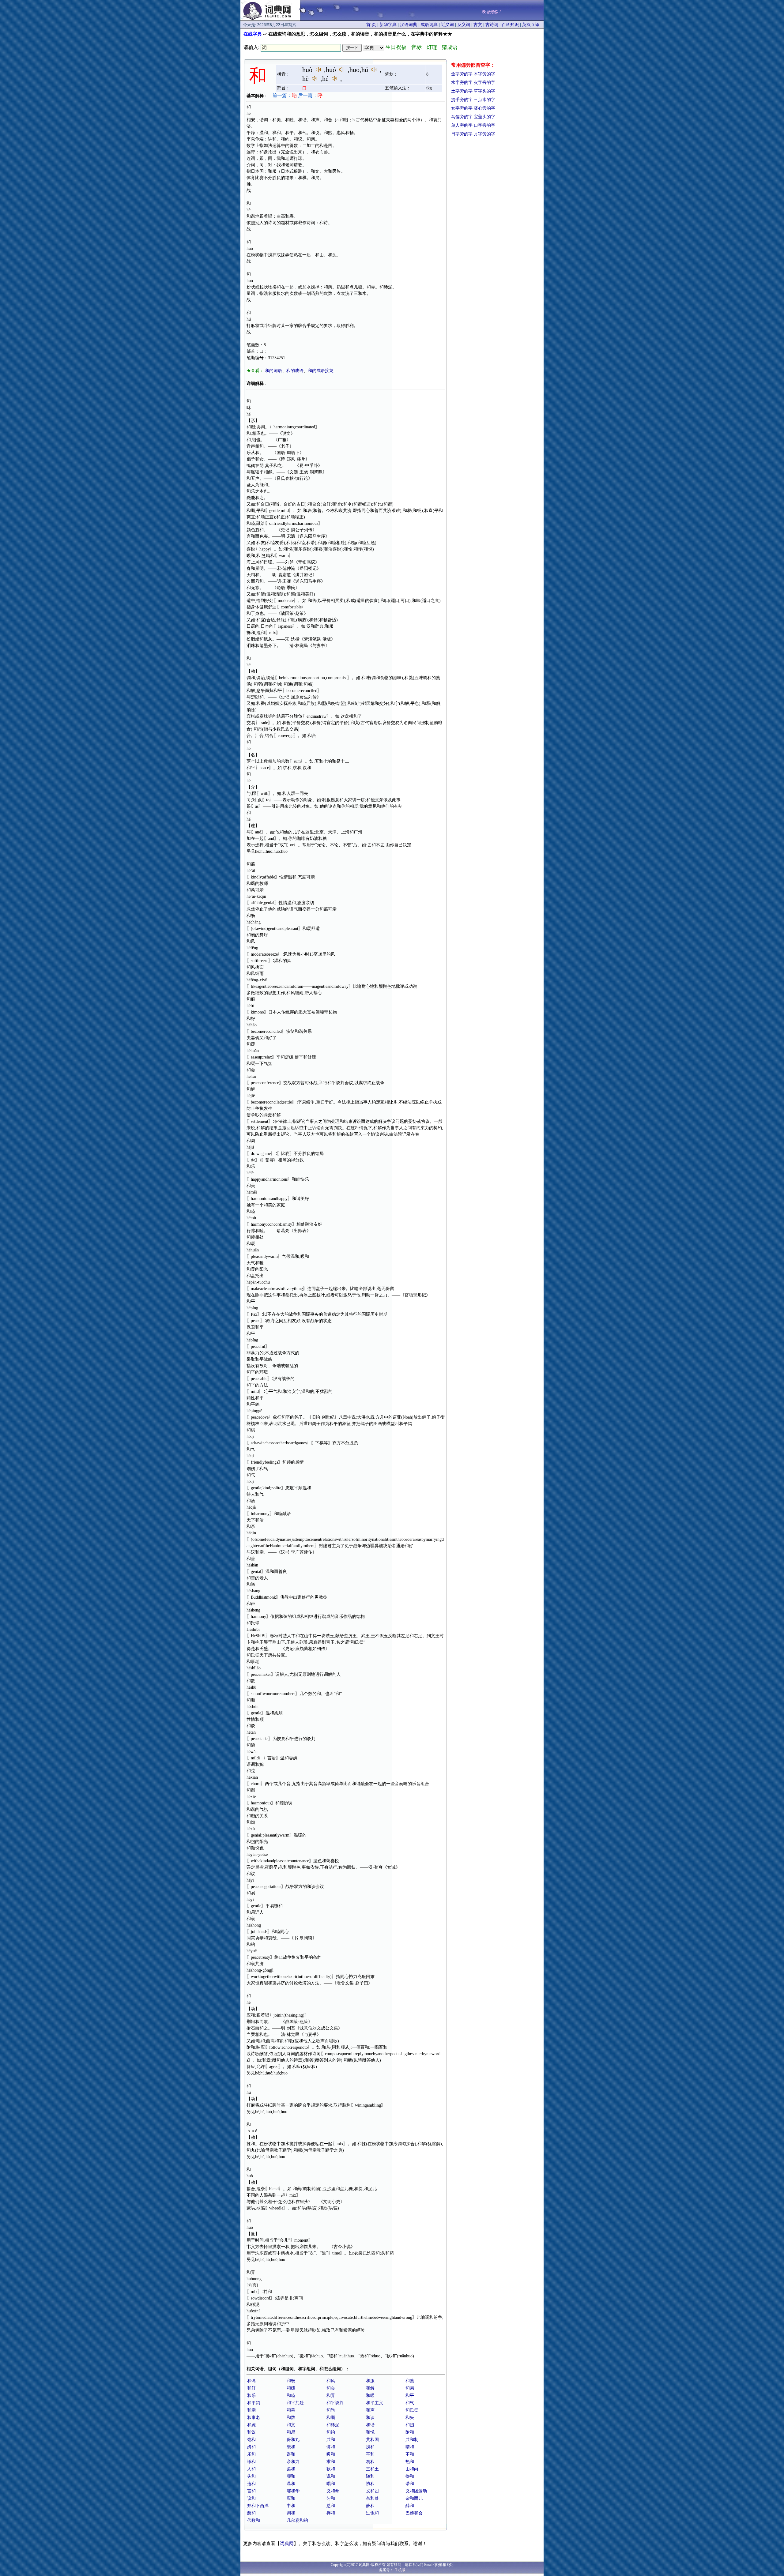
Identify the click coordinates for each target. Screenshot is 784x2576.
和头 (410, 2418)
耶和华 (293, 2491)
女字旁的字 (462, 108)
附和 (410, 2432)
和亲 (251, 2410)
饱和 (251, 2440)
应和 (291, 2498)
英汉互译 (531, 25)
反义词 (464, 25)
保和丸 (293, 2440)
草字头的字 (484, 91)
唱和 (331, 2484)
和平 (410, 2395)
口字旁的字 (484, 125)
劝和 (370, 2462)
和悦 (370, 2432)
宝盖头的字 (484, 117)
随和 (370, 2476)
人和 (251, 2469)
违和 (251, 2484)
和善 (291, 2410)
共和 (331, 2440)
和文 (291, 2425)
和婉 (251, 2425)
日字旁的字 (462, 134)
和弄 (331, 2395)
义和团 (372, 2491)
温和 (291, 2484)
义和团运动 (416, 2491)
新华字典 (388, 25)
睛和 (410, 2447)
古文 (478, 25)
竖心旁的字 (484, 108)
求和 (331, 2462)
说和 (331, 2476)
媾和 (251, 2447)
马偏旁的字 (462, 117)
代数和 (254, 2520)
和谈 (370, 2418)
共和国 (372, 2440)
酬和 (370, 2506)
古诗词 (492, 25)
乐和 (251, 2454)
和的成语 (295, 371)
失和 (251, 2476)
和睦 (291, 2395)
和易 (291, 2432)
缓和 (291, 2447)
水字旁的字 (462, 83)
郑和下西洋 (258, 2506)
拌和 (331, 2513)
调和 (291, 2513)
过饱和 (372, 2513)
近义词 (447, 25)
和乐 (251, 2395)
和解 (370, 2388)
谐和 (410, 2484)
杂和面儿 (414, 2498)
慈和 (251, 2513)
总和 (331, 2506)
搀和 (410, 2476)
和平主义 (375, 2403)
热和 (410, 2462)
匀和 (331, 2498)
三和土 (372, 2469)
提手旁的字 (462, 100)
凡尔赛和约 (297, 2520)
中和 (291, 2506)
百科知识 (510, 25)
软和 (331, 2469)
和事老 (254, 2418)
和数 (291, 2418)
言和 (251, 2491)
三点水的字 (484, 100)
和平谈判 (335, 2403)
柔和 (291, 2469)
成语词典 (429, 25)
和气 (410, 2403)
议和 (251, 2498)
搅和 (370, 2447)
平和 (370, 2454)
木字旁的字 (484, 74)
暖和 (331, 2454)
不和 (410, 2454)
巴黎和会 (414, 2513)
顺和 (291, 2476)
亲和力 (293, 2462)
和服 (370, 2381)
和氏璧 (412, 2410)
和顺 (331, 2418)
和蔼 (251, 2381)
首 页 (371, 25)
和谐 (370, 2425)
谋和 (291, 2454)
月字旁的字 (484, 134)
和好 (251, 2388)
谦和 (251, 2462)
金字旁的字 (462, 74)
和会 (331, 2388)
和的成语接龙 (321, 371)
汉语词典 (409, 25)
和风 (331, 2381)
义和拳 (333, 2491)
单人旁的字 (462, 125)
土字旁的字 (462, 91)
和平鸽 (254, 2403)
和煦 (410, 2425)
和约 (331, 2432)
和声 (370, 2410)
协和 (370, 2484)
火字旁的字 (484, 83)
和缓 (291, 2388)
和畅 (291, 2381)
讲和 (331, 2447)
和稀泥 (333, 2425)
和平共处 (295, 2403)
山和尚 (412, 2469)
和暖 (370, 2395)
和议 (251, 2432)
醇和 (410, 2506)
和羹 (410, 2381)
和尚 (331, 2410)
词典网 (287, 2544)
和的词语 (273, 371)
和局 (410, 2388)
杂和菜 (372, 2498)
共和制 (412, 2440)
